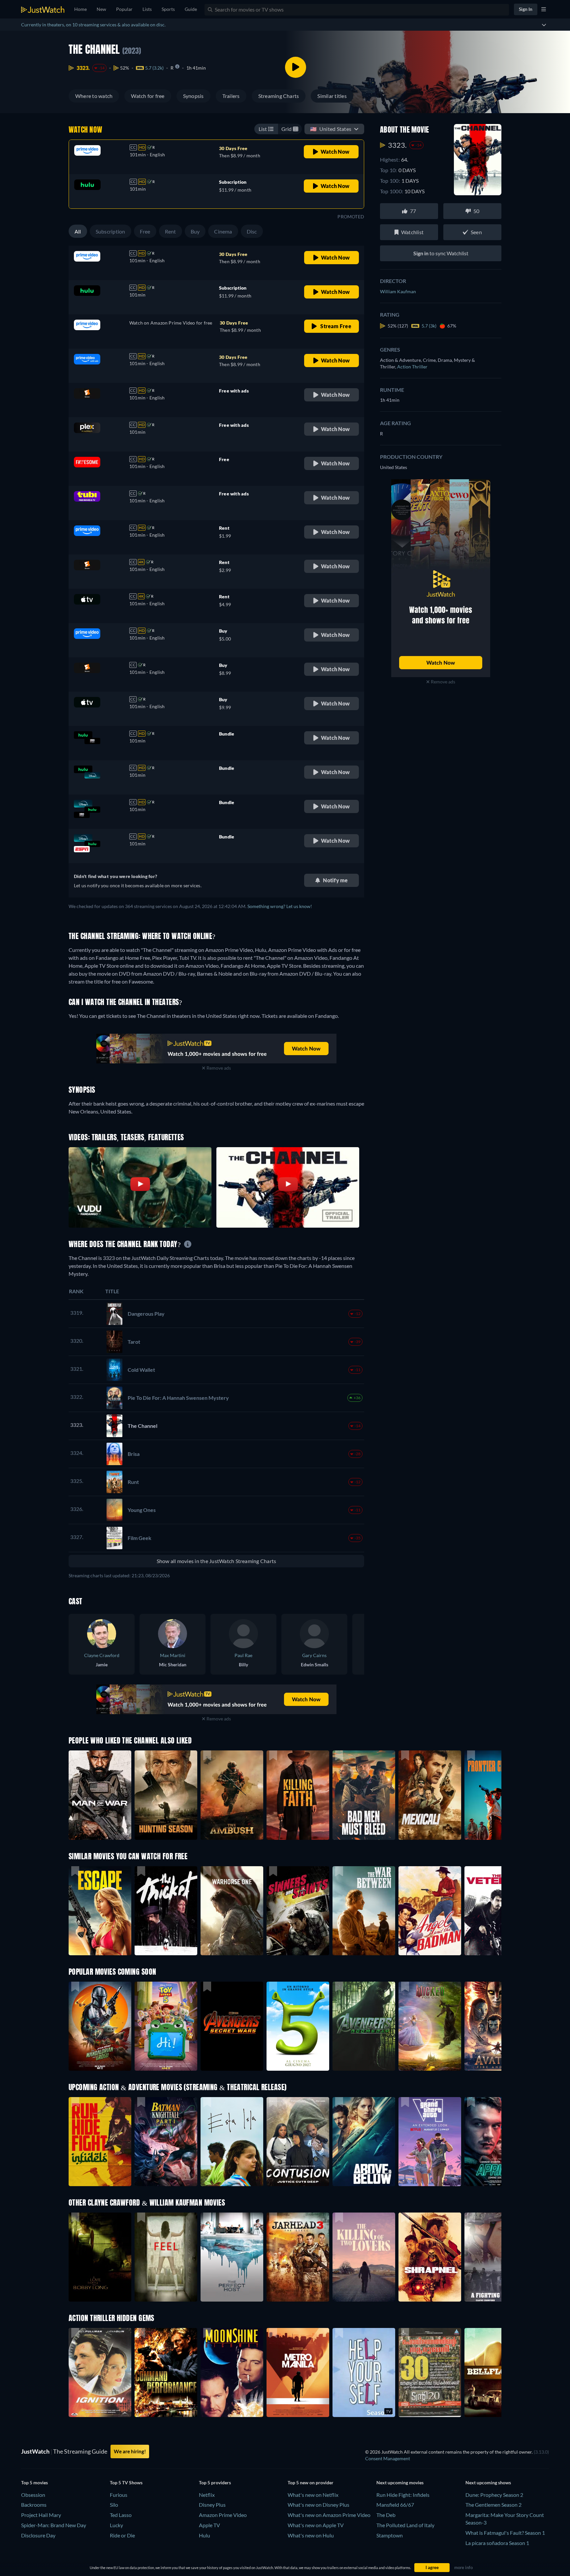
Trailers (231, 96)
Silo (114, 2505)
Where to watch (94, 96)
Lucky (116, 2525)
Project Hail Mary (41, 2515)
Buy (195, 231)
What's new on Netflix (313, 2495)
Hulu (205, 2535)
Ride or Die (122, 2535)
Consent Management (388, 2458)
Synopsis (193, 96)
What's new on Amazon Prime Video (329, 2515)
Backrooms (34, 2505)
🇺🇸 (331, 129)
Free (145, 231)
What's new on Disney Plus (318, 2505)
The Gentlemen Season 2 (493, 2505)
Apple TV (209, 2525)
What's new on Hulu (311, 2535)
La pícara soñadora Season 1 (497, 2543)
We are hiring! (130, 2451)
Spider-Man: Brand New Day (54, 2525)
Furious (119, 2495)
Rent (171, 231)
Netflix (207, 2495)
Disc (252, 231)
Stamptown (390, 2535)
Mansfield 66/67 (395, 2505)
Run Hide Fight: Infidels (403, 2495)
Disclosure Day (38, 2535)
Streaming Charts (279, 96)
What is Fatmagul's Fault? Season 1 (505, 2533)
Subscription (111, 231)
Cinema (223, 231)
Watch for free (148, 96)
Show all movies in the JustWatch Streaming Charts (217, 1561)
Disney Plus (212, 2505)
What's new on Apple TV (316, 2525)
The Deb (386, 2515)
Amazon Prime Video (223, 2515)
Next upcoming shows (488, 2482)
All (78, 231)
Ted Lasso (121, 2515)
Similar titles (332, 96)
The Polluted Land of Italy (405, 2525)
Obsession (33, 2495)
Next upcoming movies (400, 2482)
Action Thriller (412, 367)
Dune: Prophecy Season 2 (494, 2495)
